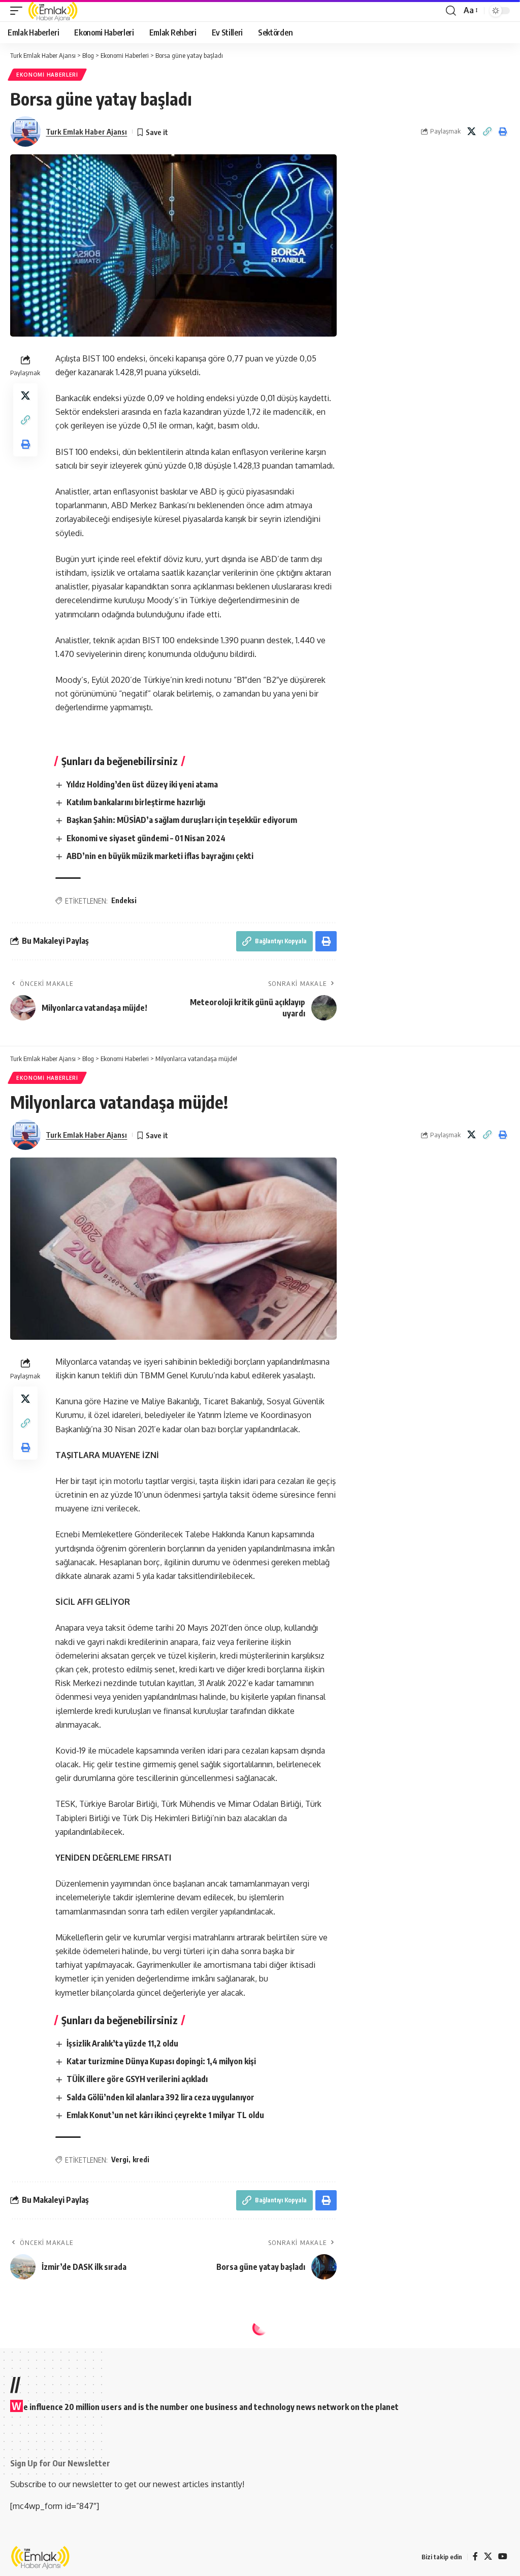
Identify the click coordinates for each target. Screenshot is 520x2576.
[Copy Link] (487, 131)
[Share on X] (471, 131)
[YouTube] (503, 2556)
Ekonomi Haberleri (47, 75)
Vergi (120, 2159)
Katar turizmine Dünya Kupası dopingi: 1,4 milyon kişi (161, 2061)
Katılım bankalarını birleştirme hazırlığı (136, 802)
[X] (488, 2556)
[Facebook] (475, 2556)
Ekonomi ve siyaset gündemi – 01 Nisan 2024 (146, 838)
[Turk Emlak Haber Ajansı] (53, 11)
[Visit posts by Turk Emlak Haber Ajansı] (25, 131)
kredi (141, 2159)
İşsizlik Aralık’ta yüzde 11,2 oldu (122, 2043)
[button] (19, 11)
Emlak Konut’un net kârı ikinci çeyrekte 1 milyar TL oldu (165, 2115)
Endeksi (124, 900)
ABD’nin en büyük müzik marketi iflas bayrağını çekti (160, 856)
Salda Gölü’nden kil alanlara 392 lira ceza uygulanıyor (160, 2097)
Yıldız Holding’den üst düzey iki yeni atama (142, 784)
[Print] (503, 131)
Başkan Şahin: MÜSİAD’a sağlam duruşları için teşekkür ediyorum (182, 820)
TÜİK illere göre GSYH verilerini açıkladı (137, 2079)
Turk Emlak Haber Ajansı (86, 131)
